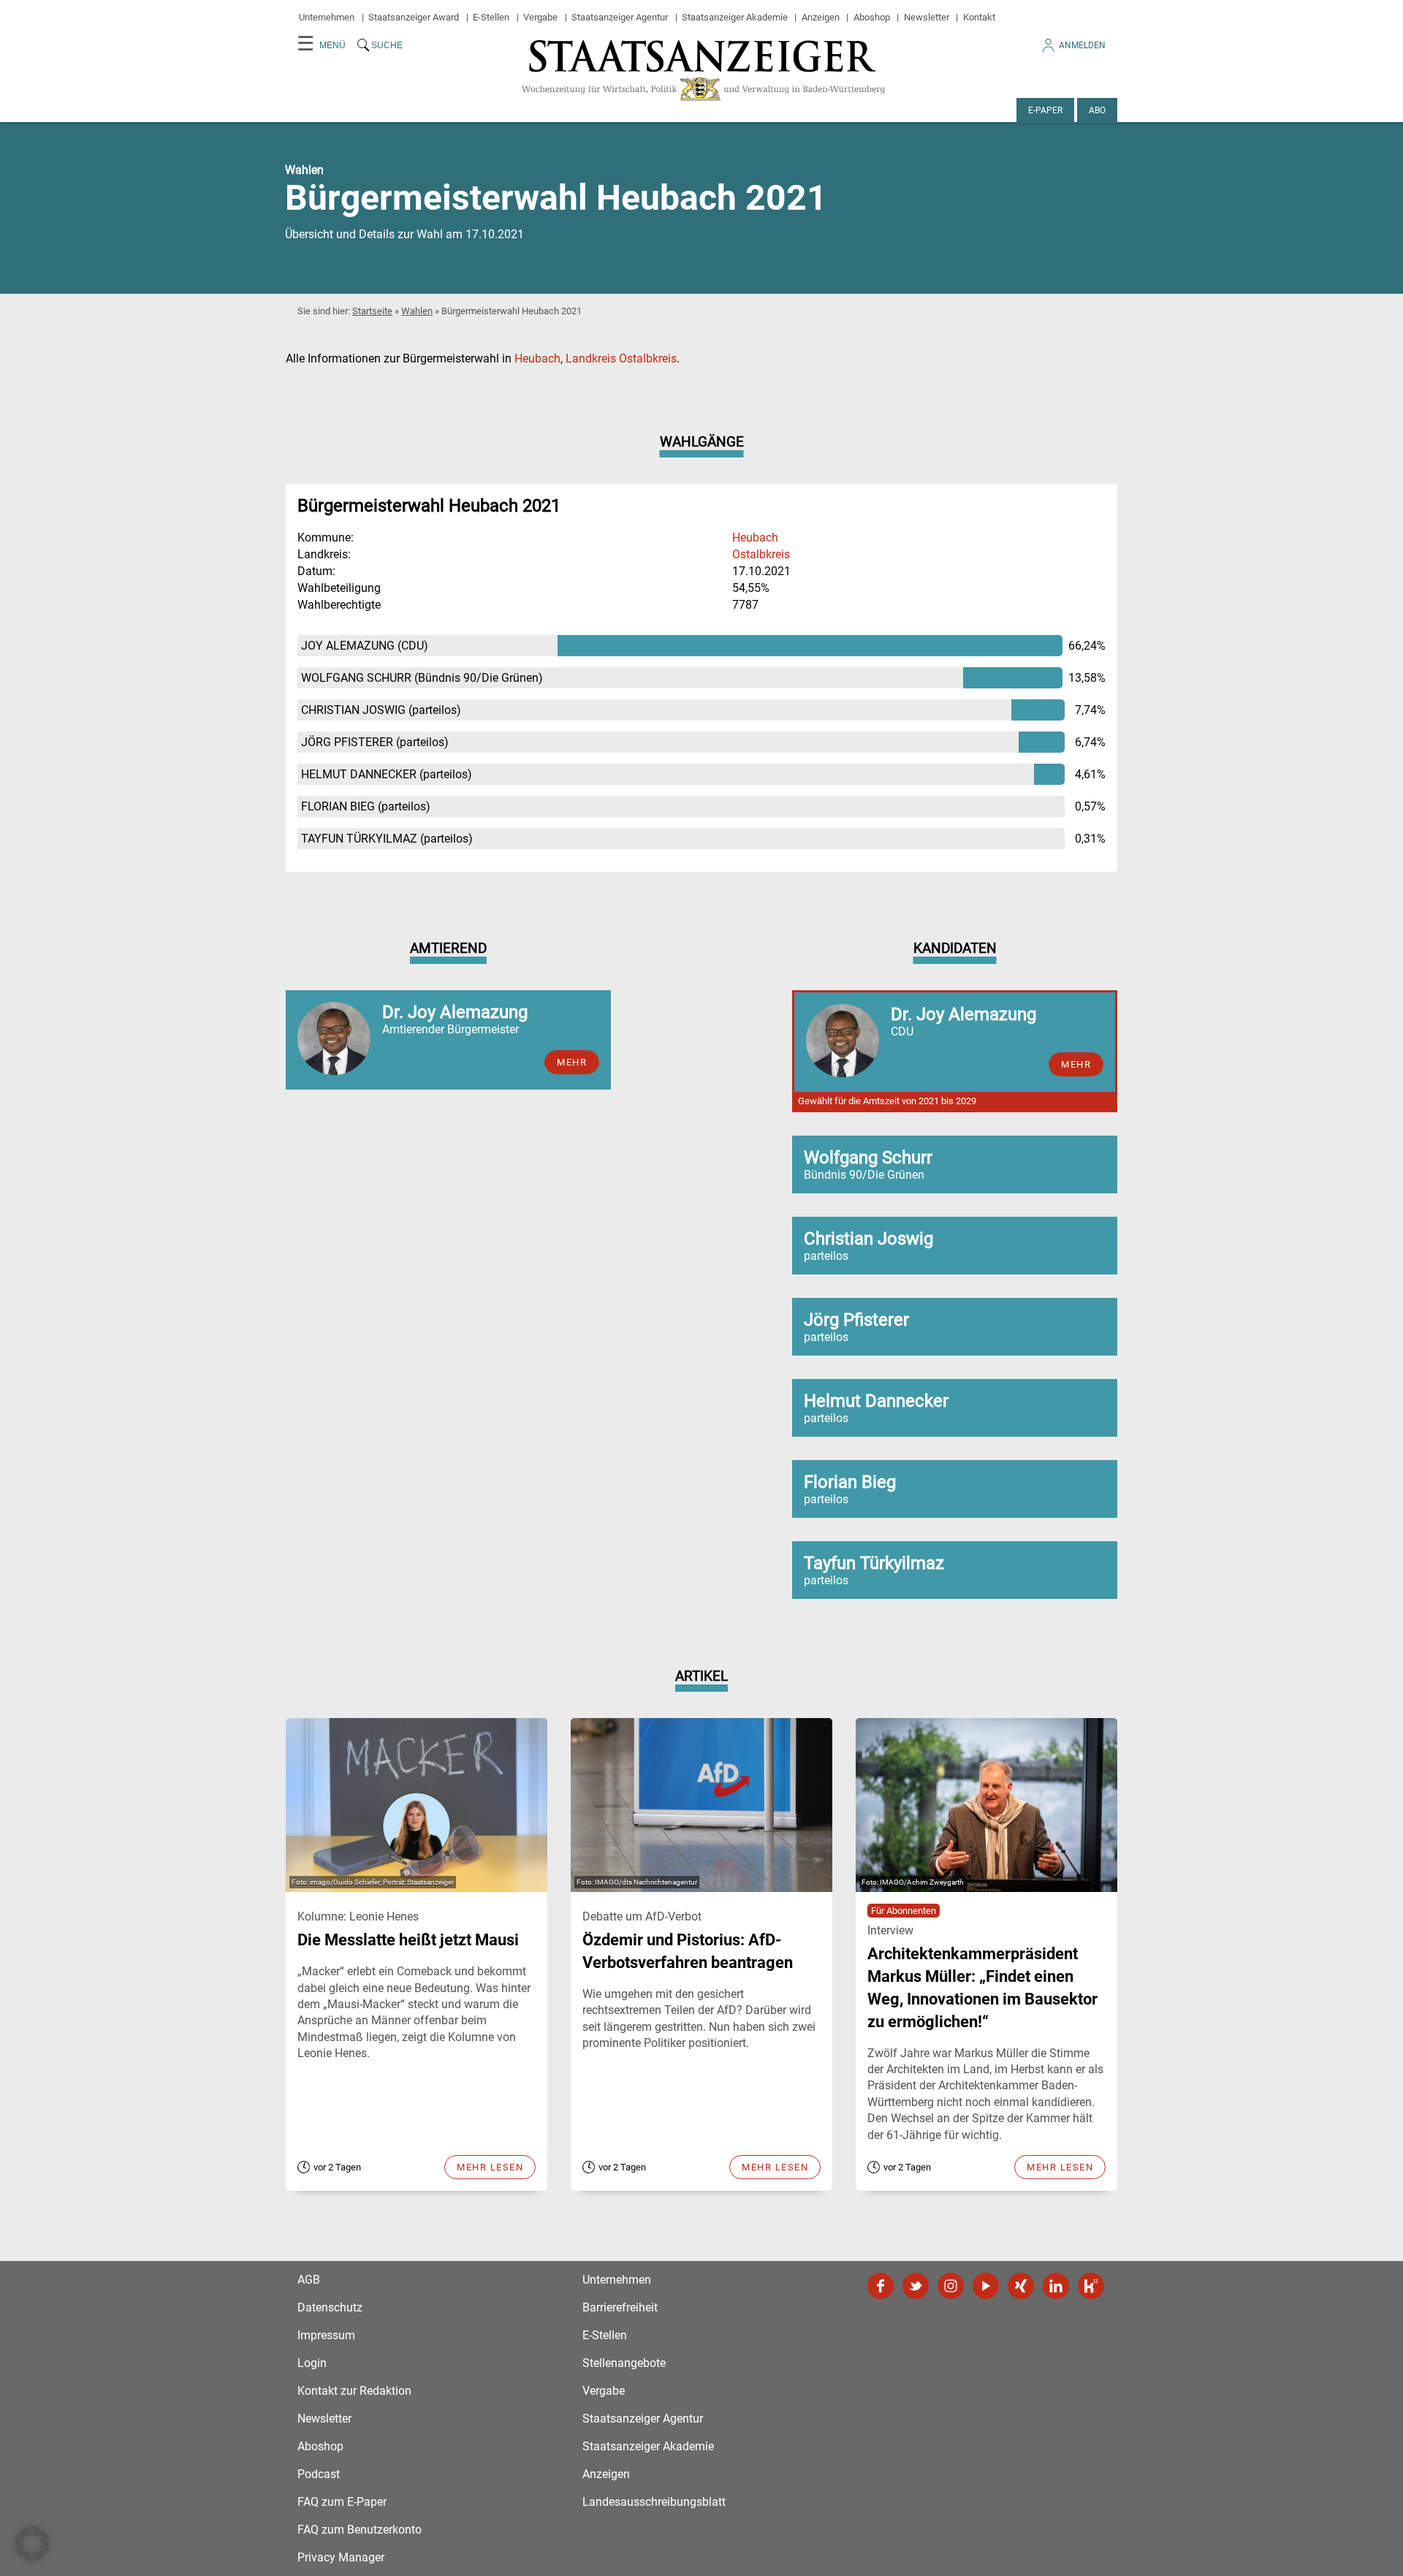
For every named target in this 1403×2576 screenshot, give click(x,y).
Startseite (372, 311)
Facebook (881, 2286)
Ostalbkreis (761, 554)
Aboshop (872, 17)
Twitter (916, 2286)
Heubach (537, 358)
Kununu (1091, 2286)
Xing (1021, 2286)
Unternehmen (327, 17)
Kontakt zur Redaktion (354, 2391)
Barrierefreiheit (620, 2307)
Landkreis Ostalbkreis (621, 358)
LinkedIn (1056, 2286)
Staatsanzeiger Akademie (735, 17)
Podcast (319, 2474)
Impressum (326, 2335)
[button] (32, 2544)
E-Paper (1045, 110)
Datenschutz (330, 2307)
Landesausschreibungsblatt (654, 2502)
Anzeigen (821, 17)
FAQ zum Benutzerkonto (360, 2530)
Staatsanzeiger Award (414, 17)
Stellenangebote (624, 2363)
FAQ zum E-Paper (342, 2502)
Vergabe (540, 17)
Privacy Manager (341, 2557)
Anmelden (1082, 45)
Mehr (572, 1062)
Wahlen (417, 311)
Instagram (951, 2286)
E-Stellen (491, 17)
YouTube (986, 2286)
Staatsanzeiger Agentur (620, 17)
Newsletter (927, 17)
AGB (309, 2280)
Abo (1097, 110)
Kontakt (979, 17)
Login (312, 2363)
